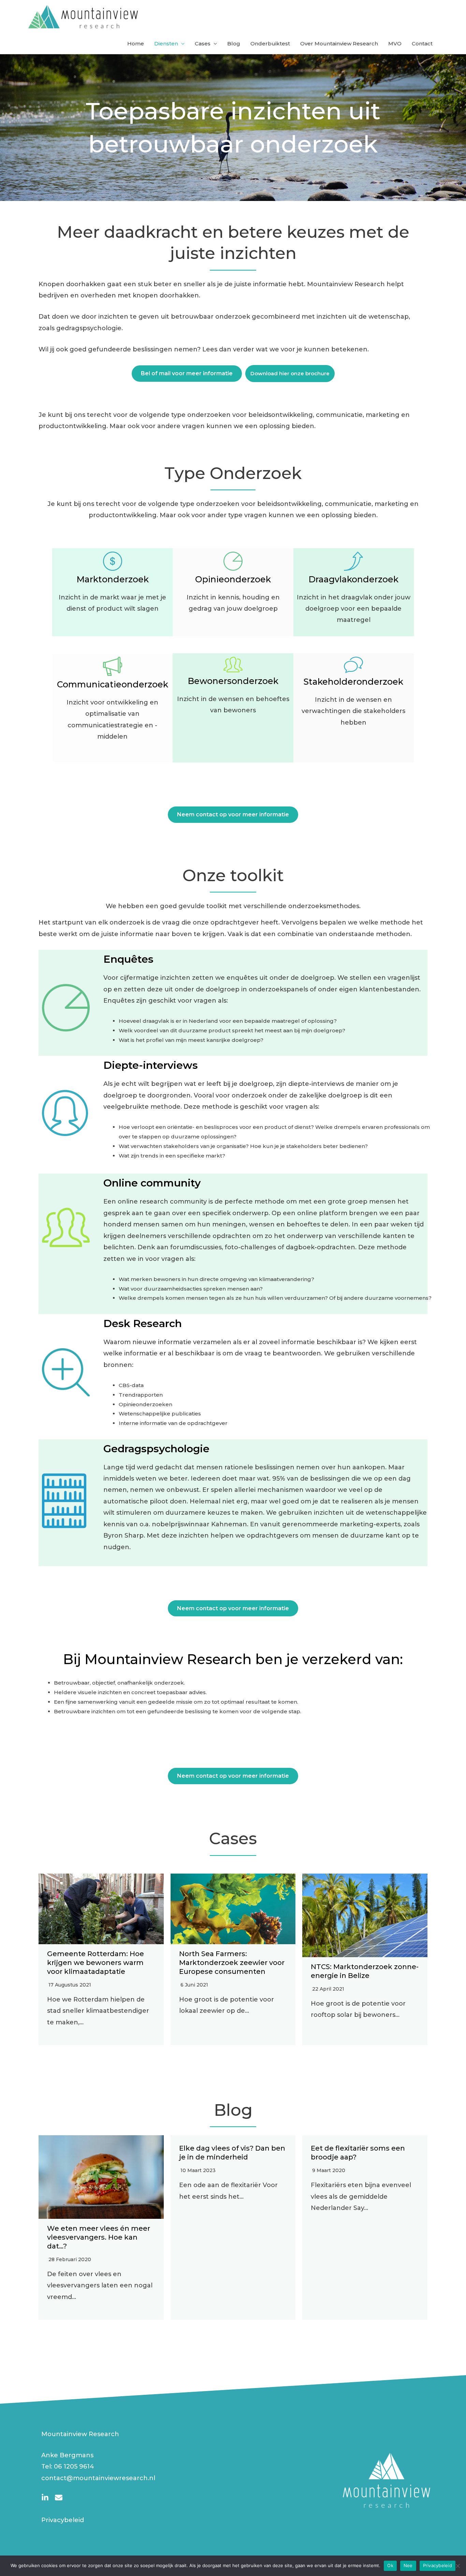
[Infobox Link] (354, 592)
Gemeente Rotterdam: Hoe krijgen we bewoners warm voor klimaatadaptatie (96, 1963)
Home (136, 43)
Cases (203, 43)
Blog (234, 43)
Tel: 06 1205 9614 (68, 2466)
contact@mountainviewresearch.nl (98, 2478)
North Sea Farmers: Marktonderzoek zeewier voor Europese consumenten (232, 1963)
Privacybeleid (63, 2520)
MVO (395, 43)
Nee (408, 2565)
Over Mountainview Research (339, 43)
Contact (422, 43)
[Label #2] (59, 2498)
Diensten (166, 43)
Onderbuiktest (270, 43)
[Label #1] (45, 2498)
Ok (390, 2565)
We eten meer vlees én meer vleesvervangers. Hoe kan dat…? (99, 2237)
